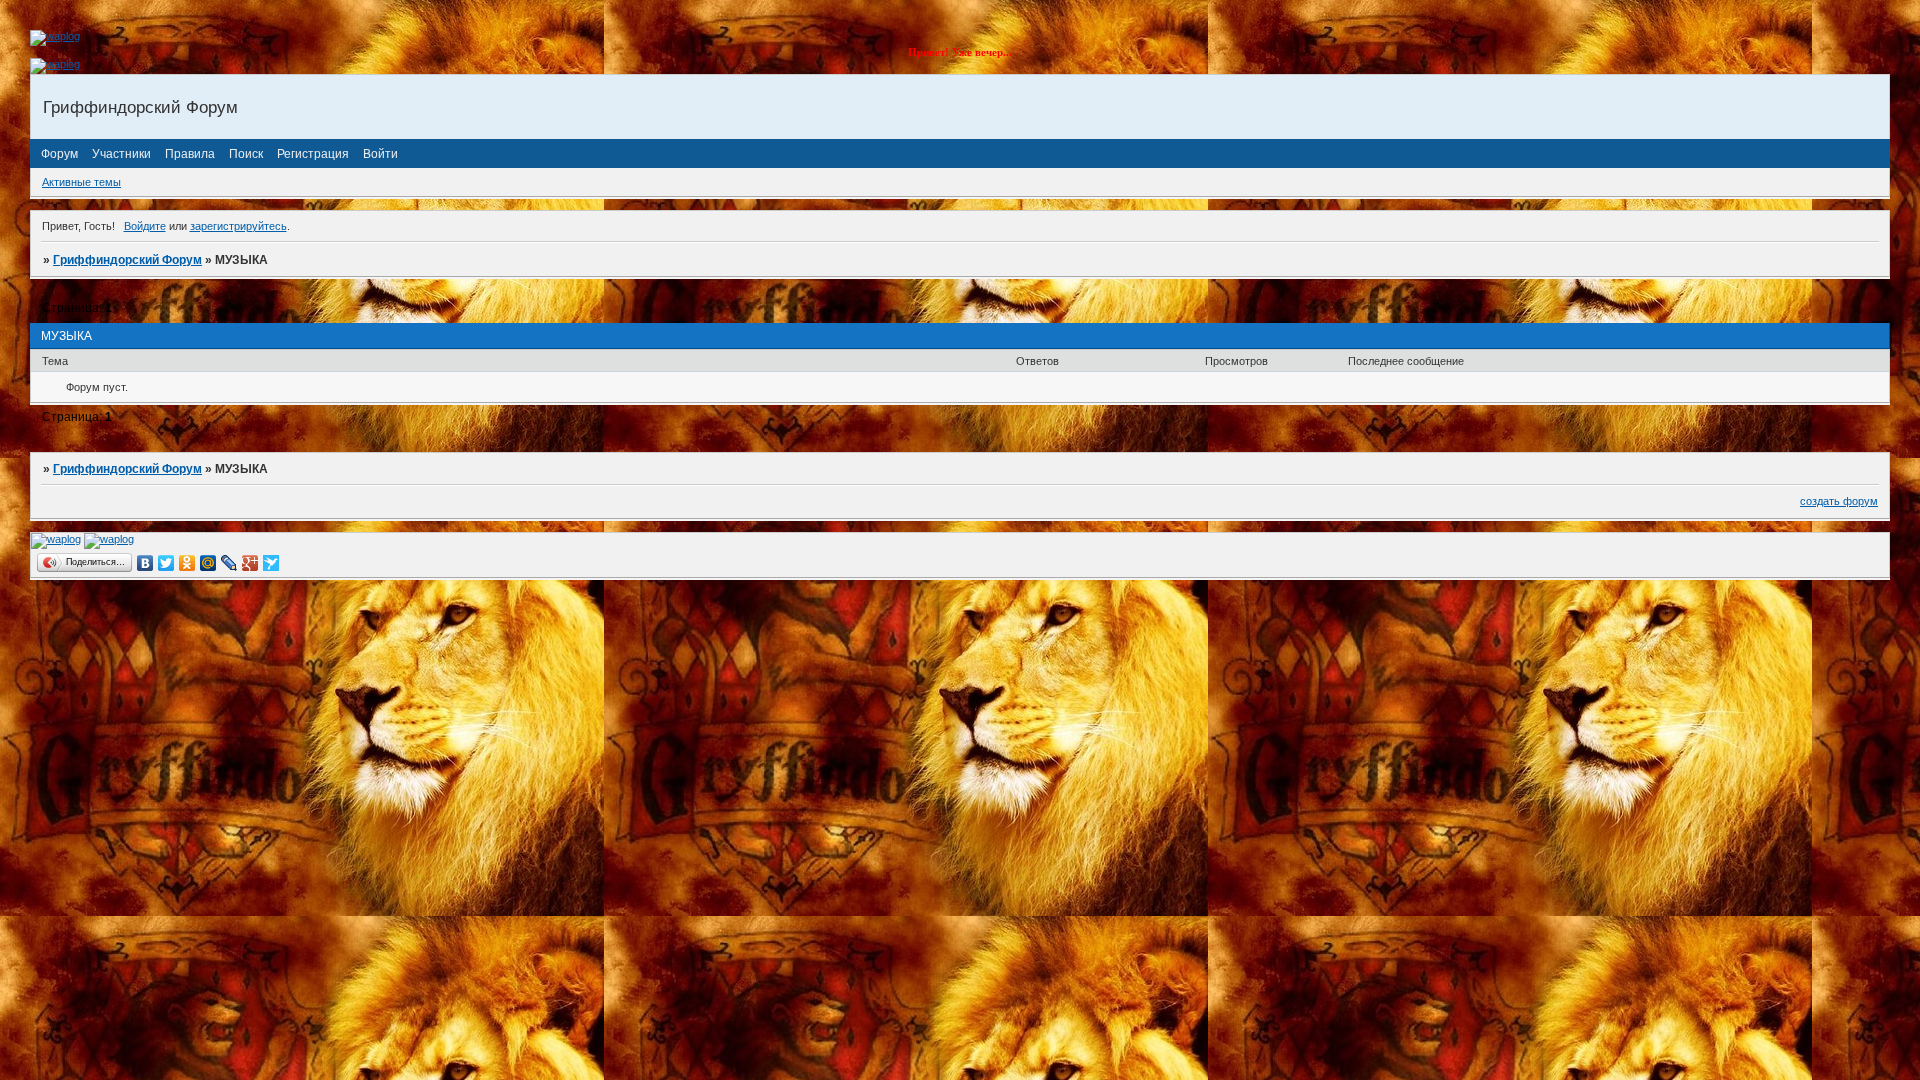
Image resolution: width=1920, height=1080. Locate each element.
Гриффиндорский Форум (127, 260)
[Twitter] (166, 563)
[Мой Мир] (208, 563)
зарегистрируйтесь (238, 226)
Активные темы (81, 182)
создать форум (1839, 501)
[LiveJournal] (229, 563)
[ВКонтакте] (145, 563)
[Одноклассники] (187, 563)
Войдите (145, 226)
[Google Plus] (250, 563)
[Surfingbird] (271, 563)
